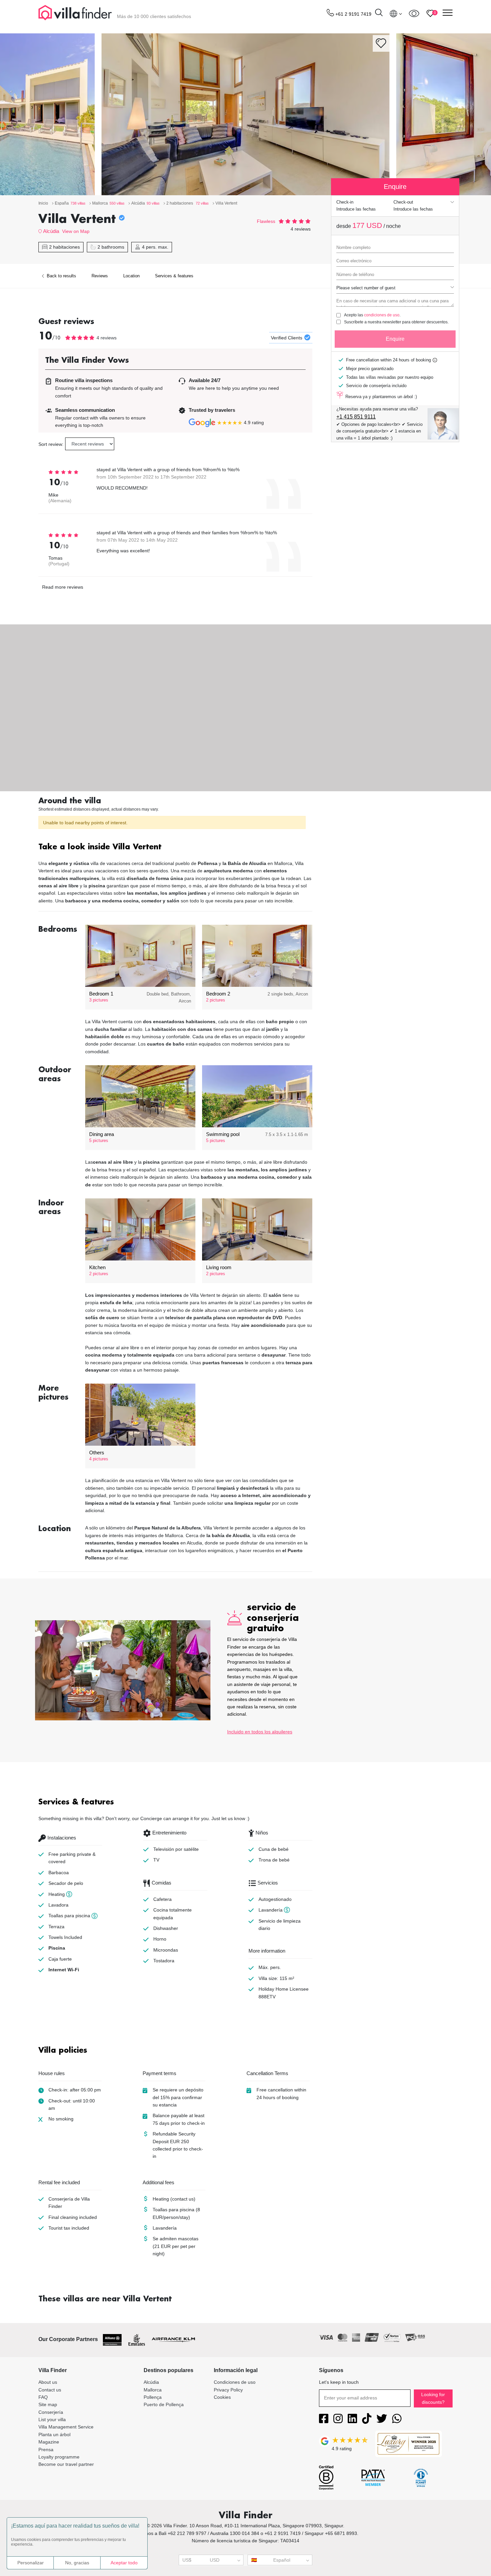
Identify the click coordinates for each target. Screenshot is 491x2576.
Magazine (49, 2442)
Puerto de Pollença (164, 2404)
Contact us (50, 2390)
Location (131, 276)
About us (48, 2382)
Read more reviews (63, 587)
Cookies (222, 2397)
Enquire (395, 339)
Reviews (100, 276)
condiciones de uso (382, 315)
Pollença (153, 2397)
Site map (48, 2404)
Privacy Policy (228, 2390)
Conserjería (51, 2412)
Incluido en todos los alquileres (260, 1732)
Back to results (61, 276)
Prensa (46, 2450)
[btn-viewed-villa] (414, 13)
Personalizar (31, 2563)
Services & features (174, 276)
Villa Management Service (66, 2427)
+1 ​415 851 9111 (356, 417)
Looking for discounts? (433, 2398)
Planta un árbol (54, 2435)
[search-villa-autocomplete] (379, 14)
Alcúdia (51, 231)
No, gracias (77, 2563)
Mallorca (153, 2390)
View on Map (76, 231)
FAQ (43, 2397)
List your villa (52, 2419)
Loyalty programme (59, 2457)
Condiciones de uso (235, 2382)
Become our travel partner (66, 2464)
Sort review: (51, 444)
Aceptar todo (124, 2563)
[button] (175, 847)
